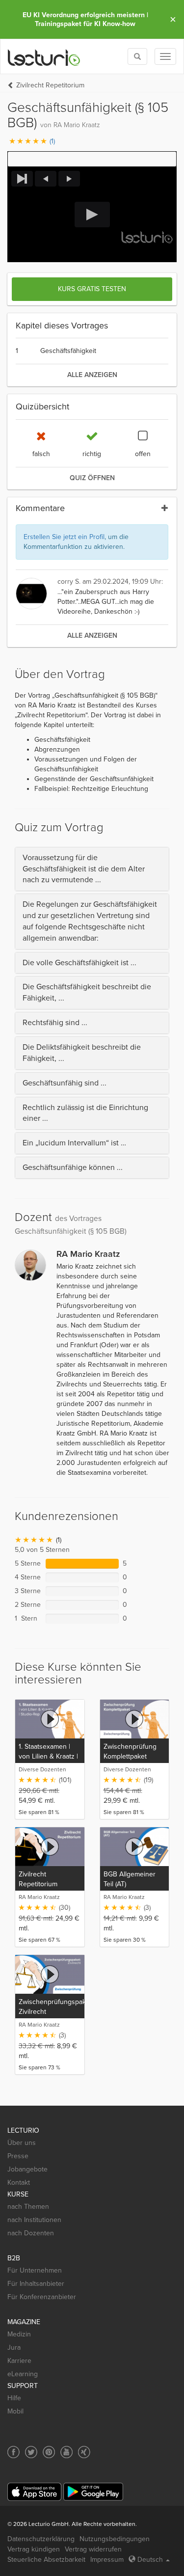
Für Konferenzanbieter (42, 2297)
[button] (92, 159)
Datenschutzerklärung (41, 2539)
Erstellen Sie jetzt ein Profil (64, 537)
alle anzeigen (92, 375)
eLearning (23, 2374)
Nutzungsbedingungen (115, 2539)
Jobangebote (27, 2169)
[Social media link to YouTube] (66, 2452)
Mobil (15, 2411)
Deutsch (150, 2560)
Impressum (107, 2560)
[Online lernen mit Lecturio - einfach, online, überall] (44, 57)
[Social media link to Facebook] (13, 2452)
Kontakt (19, 2183)
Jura (14, 2347)
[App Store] (34, 2492)
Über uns (22, 2143)
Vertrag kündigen (34, 2549)
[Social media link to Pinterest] (49, 2452)
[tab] (92, 869)
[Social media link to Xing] (84, 2452)
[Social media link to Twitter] (31, 2452)
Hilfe (14, 2398)
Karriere (19, 2361)
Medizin (19, 2334)
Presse (18, 2156)
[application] (92, 215)
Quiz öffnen (92, 478)
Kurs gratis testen (92, 289)
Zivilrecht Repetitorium (50, 85)
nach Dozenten (31, 2233)
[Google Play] (93, 2492)
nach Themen (28, 2207)
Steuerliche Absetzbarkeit (46, 2560)
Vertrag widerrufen (93, 2549)
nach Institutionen (34, 2220)
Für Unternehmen (35, 2270)
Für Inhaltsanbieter (36, 2284)
